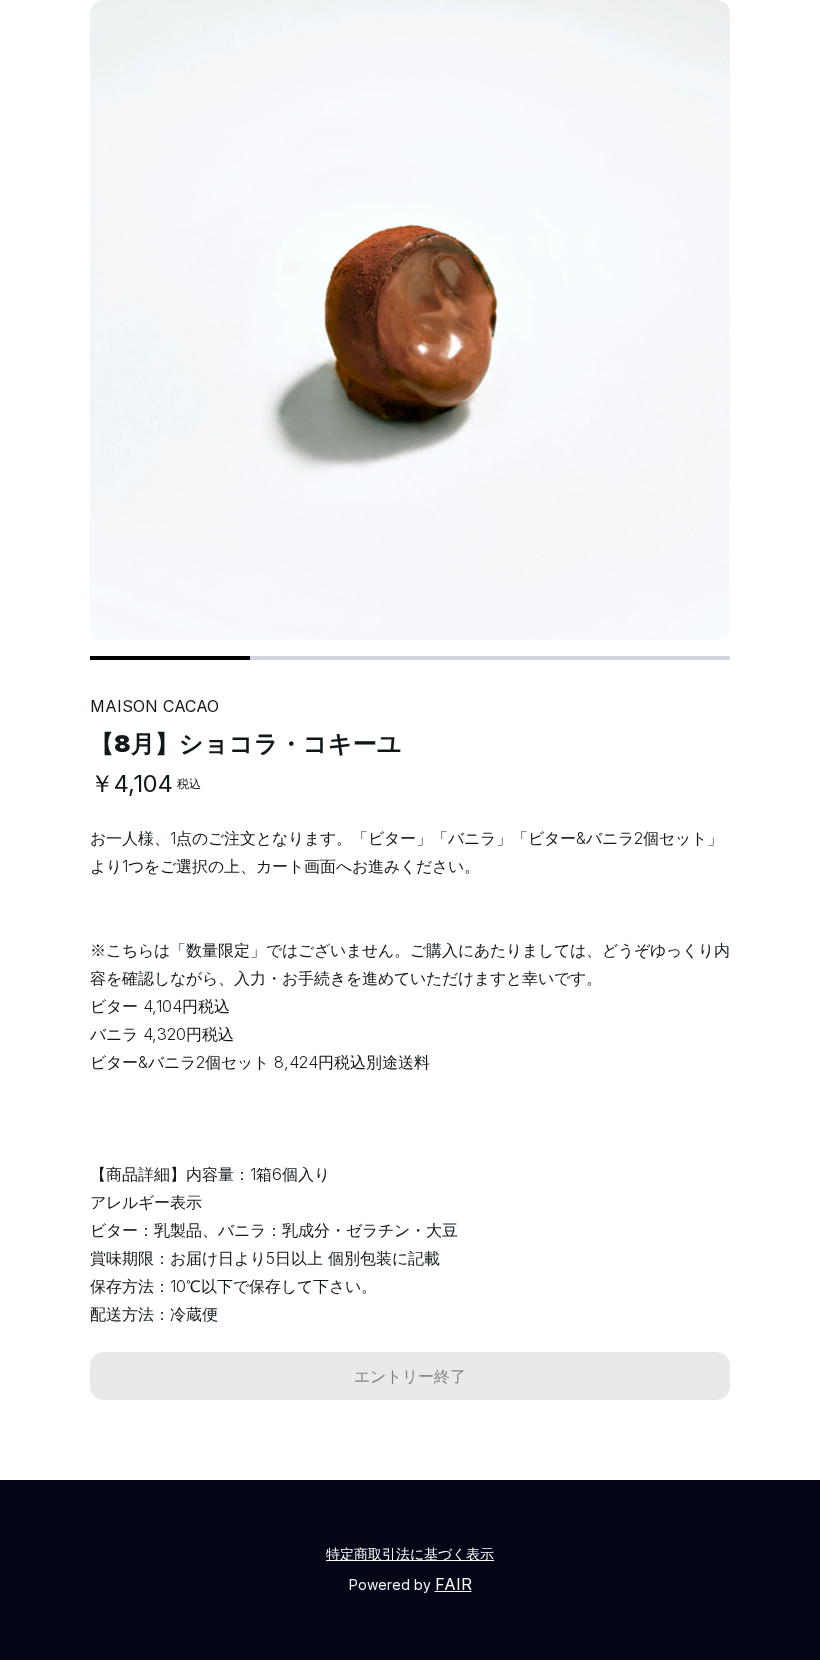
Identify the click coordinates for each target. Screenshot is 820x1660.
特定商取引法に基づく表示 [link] (410, 1553)
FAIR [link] (453, 1584)
